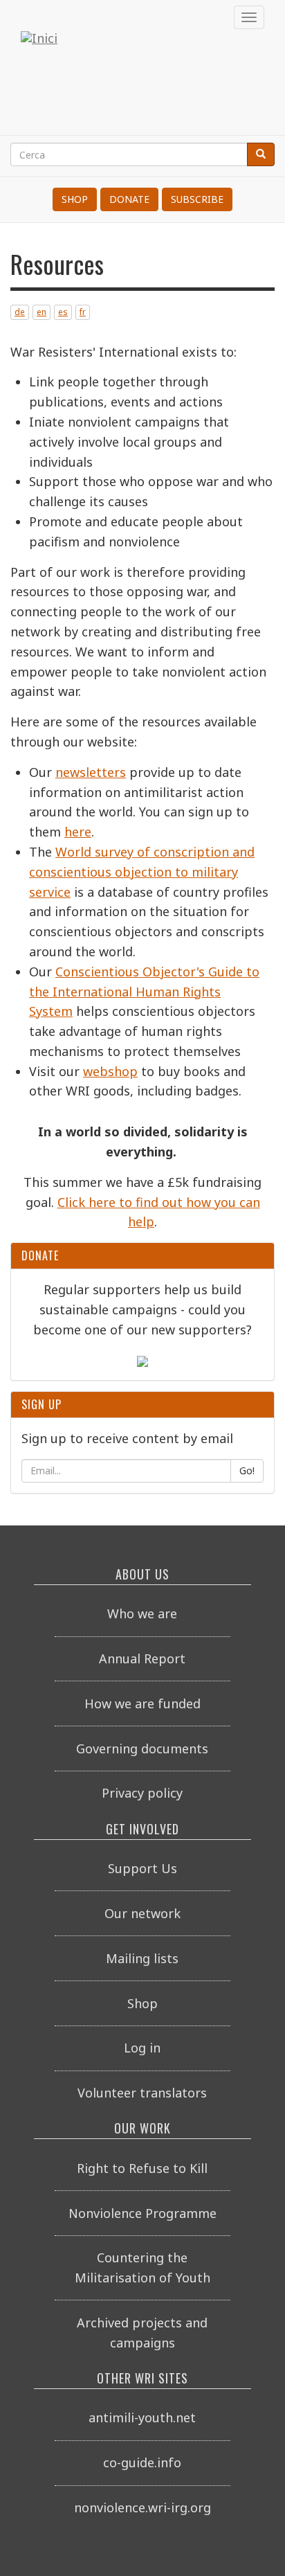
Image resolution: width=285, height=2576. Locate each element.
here (78, 832)
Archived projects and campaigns (142, 2333)
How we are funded (142, 1703)
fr (83, 312)
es (63, 312)
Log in (142, 2048)
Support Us (142, 1868)
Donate (129, 199)
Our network (142, 1913)
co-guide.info (142, 2462)
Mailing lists (142, 1958)
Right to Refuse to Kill (142, 2168)
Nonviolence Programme (142, 2213)
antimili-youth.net (142, 2417)
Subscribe (197, 199)
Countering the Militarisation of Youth (142, 2268)
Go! (247, 1470)
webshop (110, 1071)
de (20, 312)
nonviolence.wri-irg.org (142, 2507)
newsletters (91, 772)
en (42, 312)
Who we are (142, 1613)
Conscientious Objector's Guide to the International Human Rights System (144, 992)
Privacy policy (142, 1793)
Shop (75, 199)
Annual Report (142, 1658)
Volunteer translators (142, 2093)
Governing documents (142, 1748)
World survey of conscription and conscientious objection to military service (142, 872)
